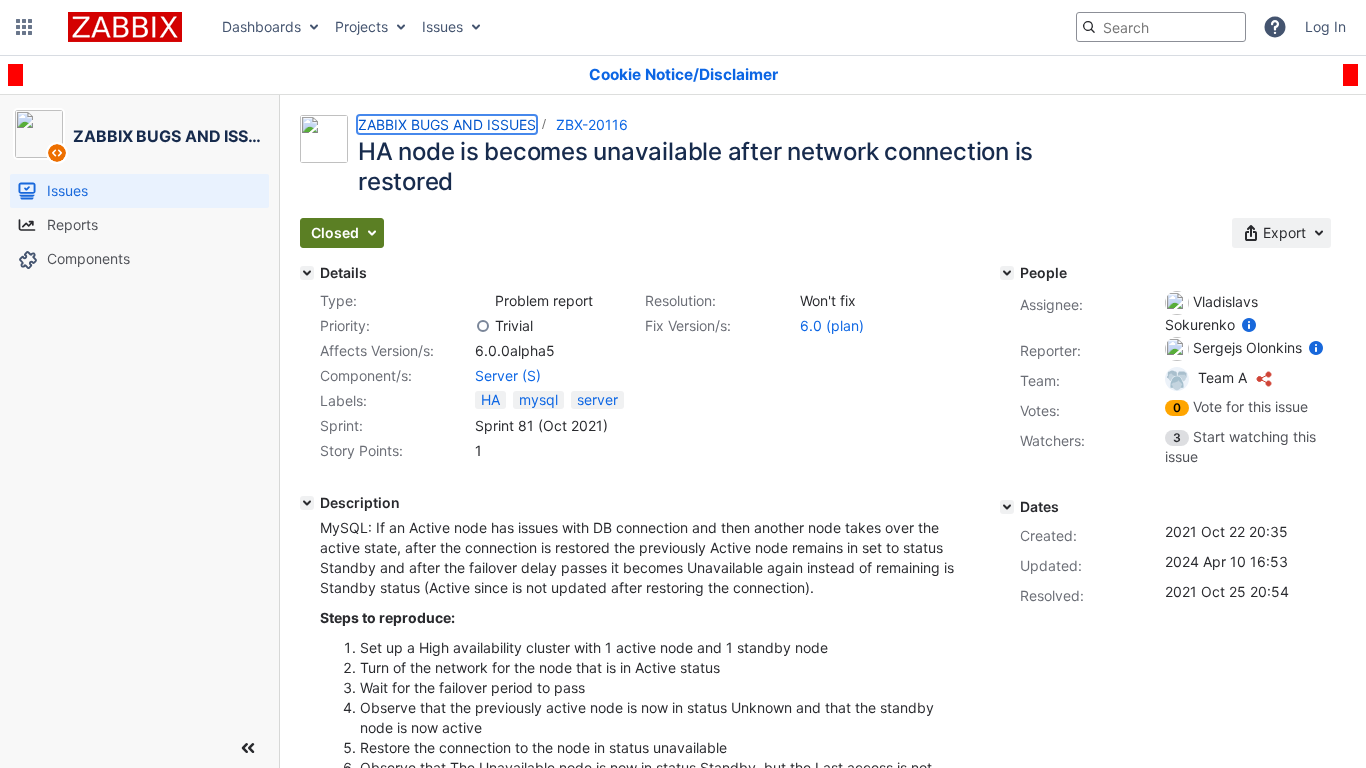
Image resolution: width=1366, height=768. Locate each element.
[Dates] (1007, 507)
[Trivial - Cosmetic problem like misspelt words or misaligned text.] (483, 326)
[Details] (307, 273)
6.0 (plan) (832, 325)
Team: (1040, 380)
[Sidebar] (248, 748)
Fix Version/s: (688, 325)
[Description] (307, 503)
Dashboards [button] (261, 26)
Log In (1325, 26)
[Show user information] (1249, 324)
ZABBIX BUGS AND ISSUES (447, 124)
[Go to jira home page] (125, 27)
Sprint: (341, 425)
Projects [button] (361, 26)
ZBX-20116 (592, 124)
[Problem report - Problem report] (483, 301)
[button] (24, 27)
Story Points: (361, 450)
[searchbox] (1161, 27)
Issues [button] (442, 26)
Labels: (343, 400)
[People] (1007, 273)
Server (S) (508, 375)
